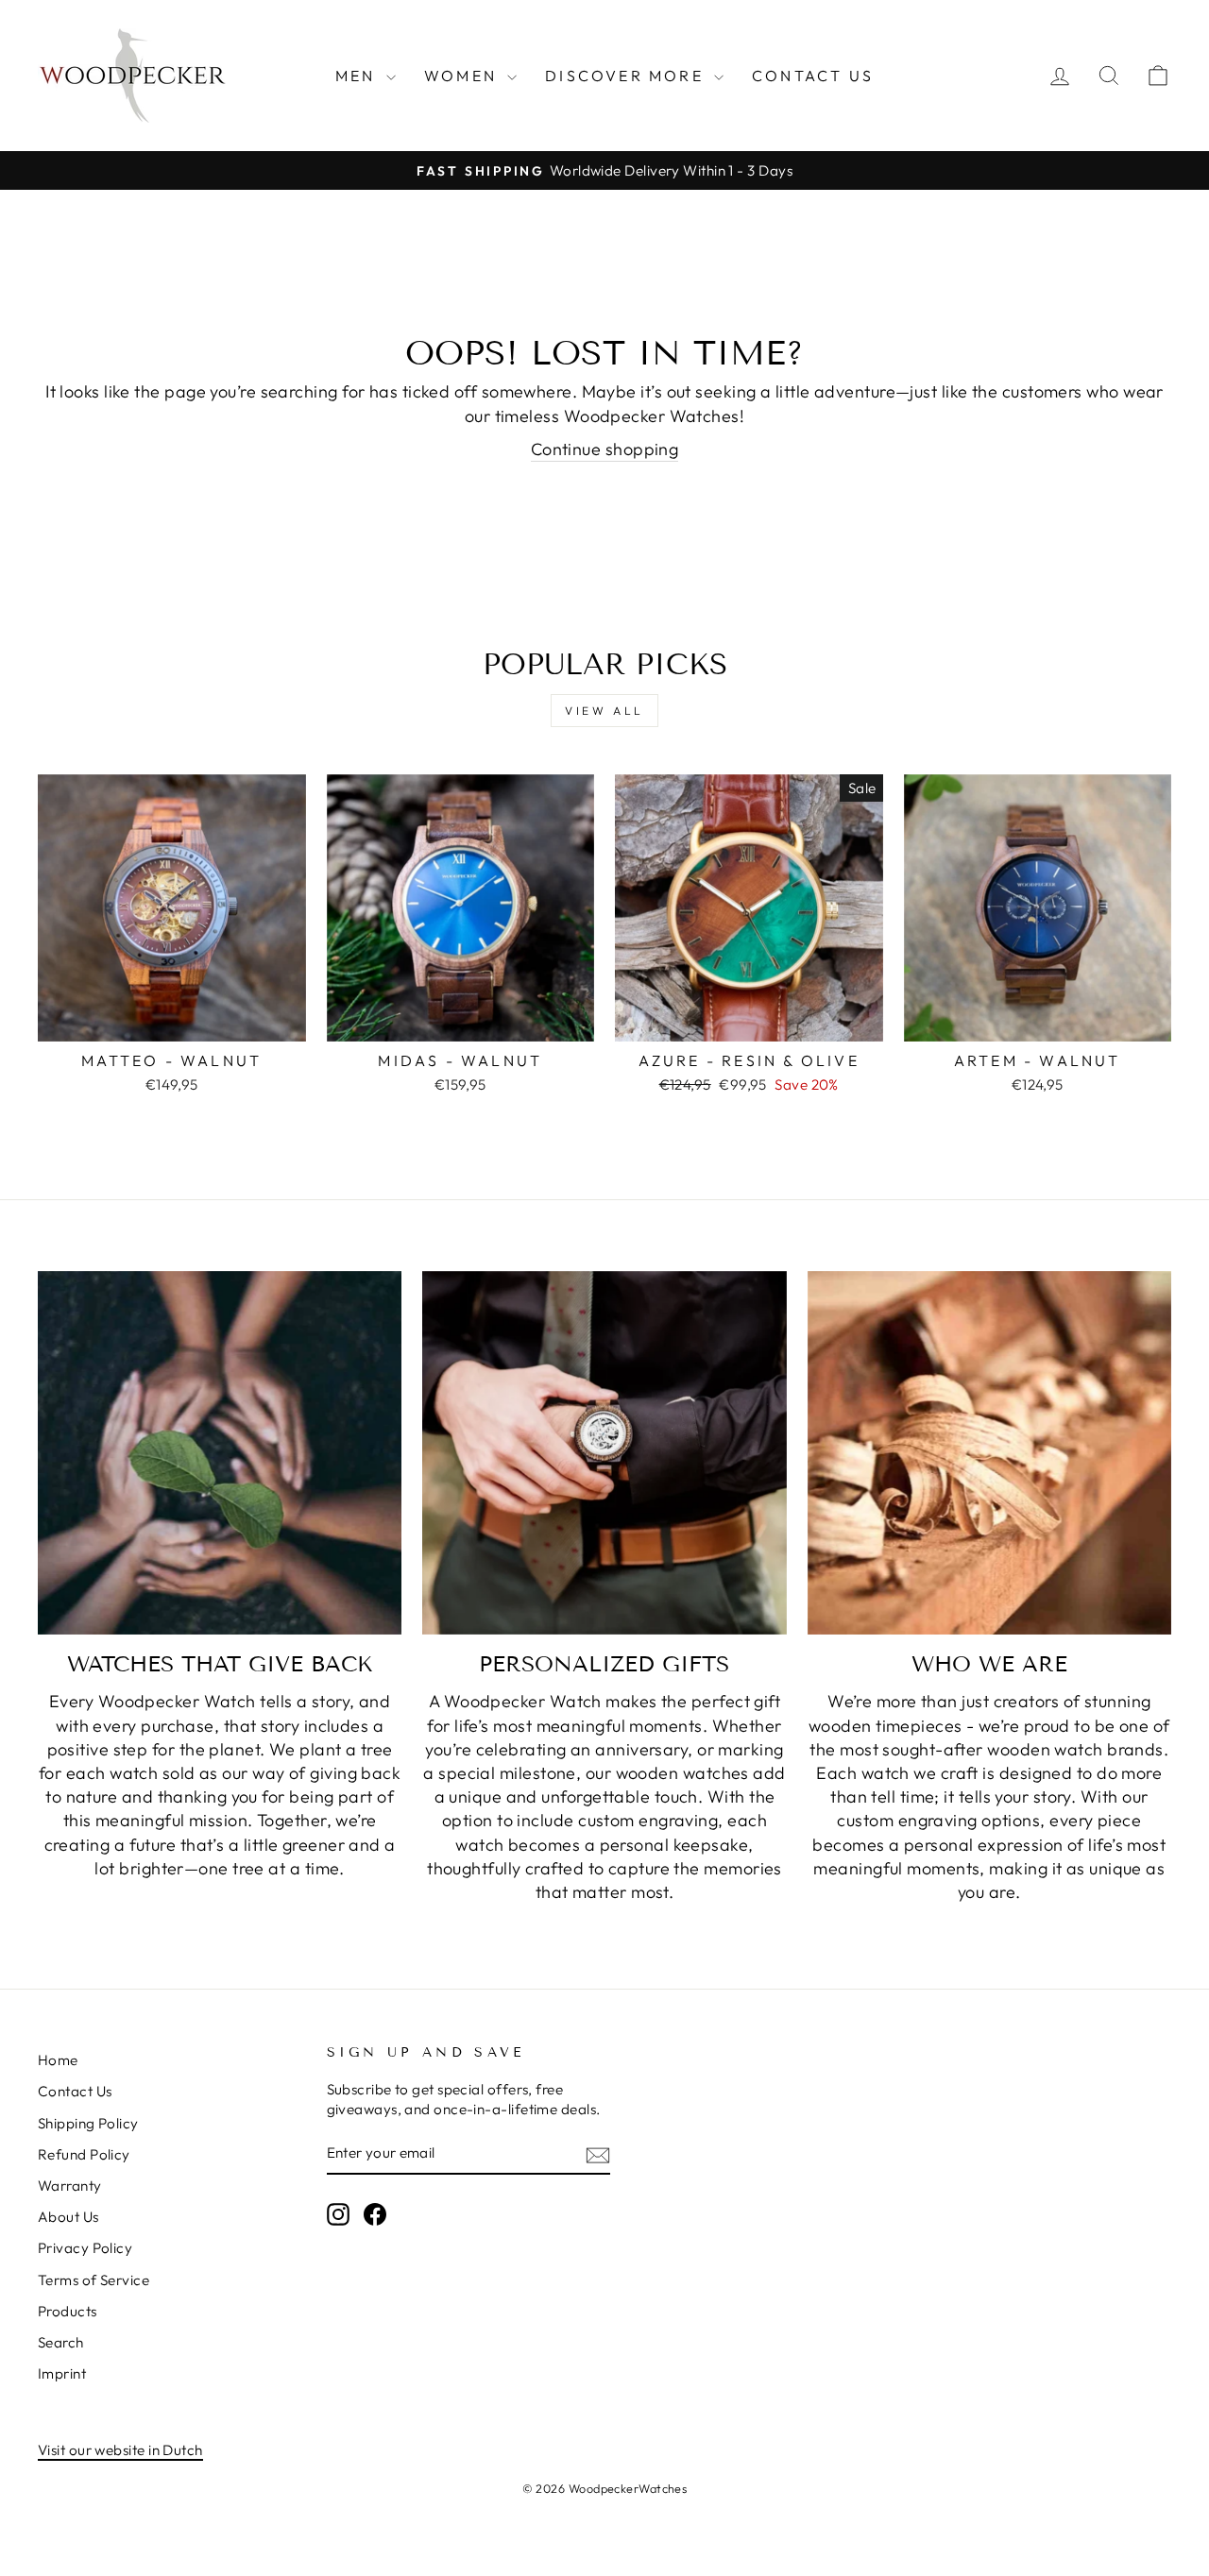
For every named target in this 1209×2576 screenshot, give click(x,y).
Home (58, 2060)
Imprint (62, 2373)
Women (463, 76)
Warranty (70, 2186)
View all (604, 711)
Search (61, 2342)
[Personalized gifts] (604, 1453)
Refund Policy (84, 2154)
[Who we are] (989, 1453)
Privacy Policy (85, 2248)
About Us (68, 2217)
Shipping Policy (88, 2123)
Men (358, 76)
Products (68, 2311)
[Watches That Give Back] (220, 1453)
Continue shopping (605, 449)
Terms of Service (94, 2280)
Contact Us (813, 76)
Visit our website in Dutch (120, 2450)
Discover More (627, 76)
